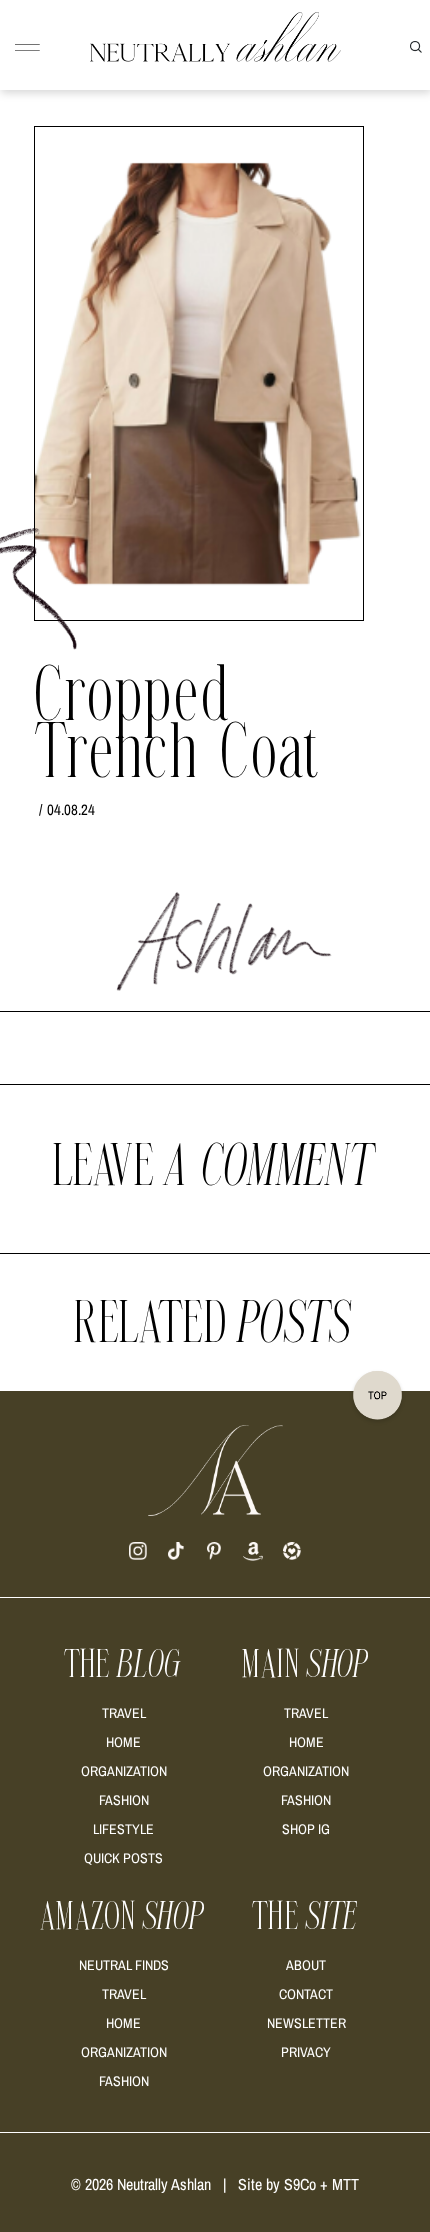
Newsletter (306, 2023)
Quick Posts (123, 1858)
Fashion (124, 1800)
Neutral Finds (124, 1965)
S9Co (300, 2184)
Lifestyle (123, 1829)
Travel (124, 1713)
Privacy (306, 2052)
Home (123, 1742)
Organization (124, 1771)
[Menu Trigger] (27, 48)
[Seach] (416, 45)
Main (306, 1665)
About (306, 1965)
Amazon (123, 1917)
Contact (306, 1994)
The (124, 1665)
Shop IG (306, 1829)
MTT (345, 2184)
